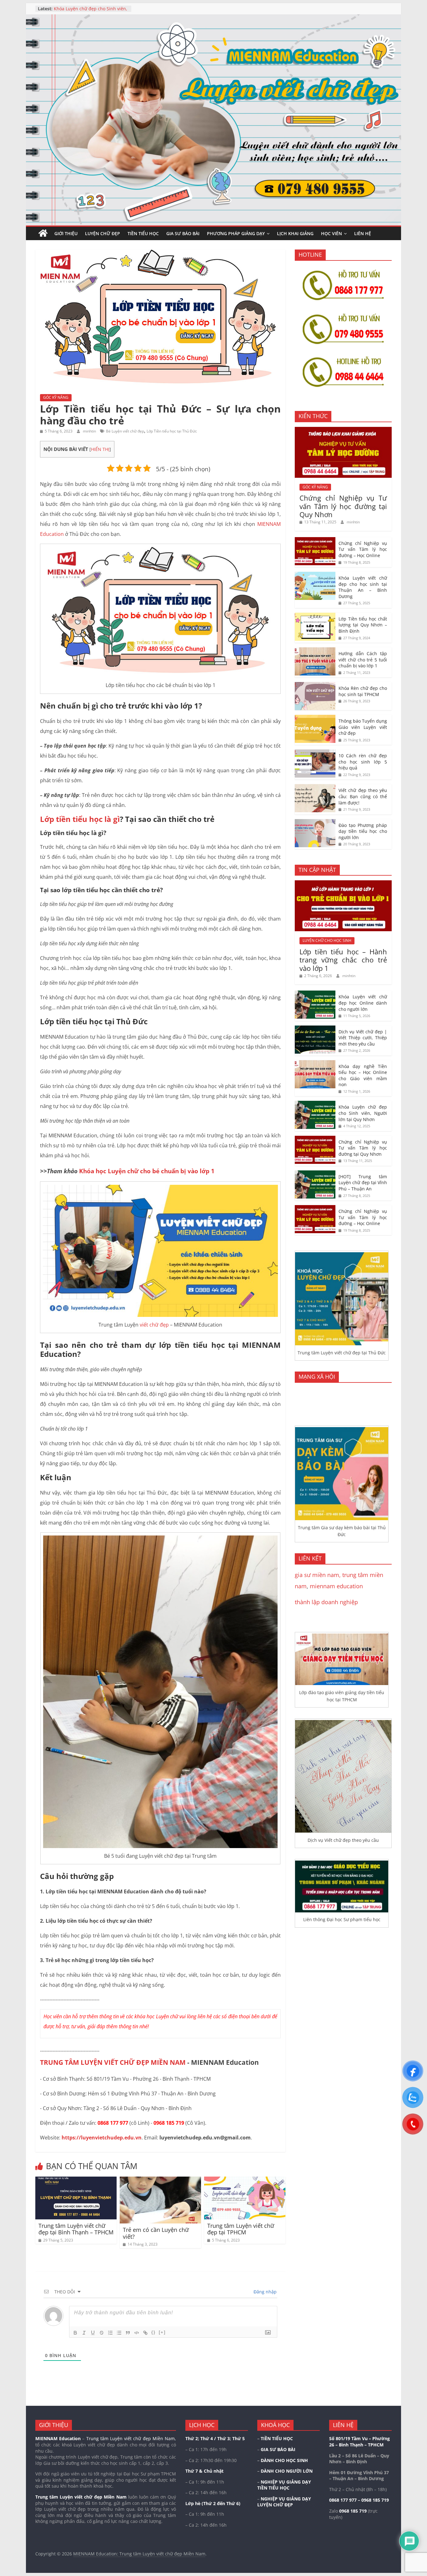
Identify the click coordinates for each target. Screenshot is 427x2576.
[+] (162, 2332)
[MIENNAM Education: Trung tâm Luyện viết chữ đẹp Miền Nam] (43, 233)
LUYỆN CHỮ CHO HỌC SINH (327, 940)
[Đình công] (102, 2333)
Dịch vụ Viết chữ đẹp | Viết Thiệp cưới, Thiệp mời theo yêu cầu (88, 12)
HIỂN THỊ (100, 449)
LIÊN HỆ (363, 233)
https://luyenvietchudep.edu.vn (102, 2138)
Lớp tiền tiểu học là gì (80, 819)
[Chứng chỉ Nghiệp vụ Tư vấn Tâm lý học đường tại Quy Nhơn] (343, 430)
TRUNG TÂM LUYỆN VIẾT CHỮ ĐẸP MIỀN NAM (113, 2062)
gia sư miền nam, (319, 1575)
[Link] (145, 2333)
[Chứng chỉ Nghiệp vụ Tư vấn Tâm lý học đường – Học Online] (315, 540)
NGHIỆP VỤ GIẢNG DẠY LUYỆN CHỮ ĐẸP (284, 2502)
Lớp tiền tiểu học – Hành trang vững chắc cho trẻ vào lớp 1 (343, 960)
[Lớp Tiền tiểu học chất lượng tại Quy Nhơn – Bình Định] (315, 616)
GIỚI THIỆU (66, 233)
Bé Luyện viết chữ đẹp (125, 431)
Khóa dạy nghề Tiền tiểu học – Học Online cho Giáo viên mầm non (363, 1075)
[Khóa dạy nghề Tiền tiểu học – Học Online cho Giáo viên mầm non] (315, 1063)
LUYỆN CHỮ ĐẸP (103, 233)
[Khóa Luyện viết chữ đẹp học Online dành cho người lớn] (315, 994)
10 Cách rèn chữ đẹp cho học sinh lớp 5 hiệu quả (363, 762)
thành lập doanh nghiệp (326, 1602)
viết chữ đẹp (154, 1325)
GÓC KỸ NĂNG (56, 397)
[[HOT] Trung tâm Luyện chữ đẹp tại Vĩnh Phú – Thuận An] (315, 1174)
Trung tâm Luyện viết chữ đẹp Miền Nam (81, 2497)
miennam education (336, 1586)
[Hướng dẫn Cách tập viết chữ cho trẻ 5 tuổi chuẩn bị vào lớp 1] (315, 651)
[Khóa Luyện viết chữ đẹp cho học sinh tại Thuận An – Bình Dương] (315, 575)
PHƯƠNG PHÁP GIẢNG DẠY (236, 233)
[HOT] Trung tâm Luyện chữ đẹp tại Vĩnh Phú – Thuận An (363, 1183)
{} (153, 2332)
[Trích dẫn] (128, 2333)
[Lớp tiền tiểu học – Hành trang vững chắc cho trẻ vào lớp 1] (343, 884)
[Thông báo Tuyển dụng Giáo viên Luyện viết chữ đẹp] (315, 718)
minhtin (90, 431)
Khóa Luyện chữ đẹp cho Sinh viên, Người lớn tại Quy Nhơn (363, 1113)
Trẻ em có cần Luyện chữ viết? (156, 2233)
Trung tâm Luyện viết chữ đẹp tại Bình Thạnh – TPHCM (76, 2229)
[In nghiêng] (84, 2333)
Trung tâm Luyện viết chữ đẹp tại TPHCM (241, 2229)
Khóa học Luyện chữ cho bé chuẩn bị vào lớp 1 (147, 1171)
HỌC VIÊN (332, 233)
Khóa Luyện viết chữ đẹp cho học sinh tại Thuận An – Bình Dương (363, 587)
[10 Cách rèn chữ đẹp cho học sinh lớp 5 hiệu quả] (315, 753)
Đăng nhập (264, 2292)
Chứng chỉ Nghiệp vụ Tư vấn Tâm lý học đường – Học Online (363, 549)
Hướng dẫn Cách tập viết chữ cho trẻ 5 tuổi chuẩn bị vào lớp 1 (363, 660)
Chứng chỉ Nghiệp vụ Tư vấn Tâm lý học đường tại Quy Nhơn (343, 506)
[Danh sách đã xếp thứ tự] (110, 2333)
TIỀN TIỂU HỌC (143, 233)
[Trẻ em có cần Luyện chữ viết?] (160, 2180)
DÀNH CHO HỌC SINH (284, 2460)
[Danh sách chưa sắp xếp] (119, 2333)
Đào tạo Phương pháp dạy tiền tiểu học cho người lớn (363, 831)
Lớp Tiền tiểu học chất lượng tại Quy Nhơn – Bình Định (363, 625)
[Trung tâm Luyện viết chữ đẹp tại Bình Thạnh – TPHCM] (76, 2180)
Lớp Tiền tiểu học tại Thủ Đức (172, 431)
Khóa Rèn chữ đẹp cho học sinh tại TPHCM (363, 691)
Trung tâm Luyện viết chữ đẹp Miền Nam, (131, 2438)
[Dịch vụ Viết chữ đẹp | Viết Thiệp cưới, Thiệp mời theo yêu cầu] (315, 1029)
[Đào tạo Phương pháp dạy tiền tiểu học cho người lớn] (315, 822)
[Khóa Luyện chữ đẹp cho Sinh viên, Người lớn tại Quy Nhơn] (315, 1104)
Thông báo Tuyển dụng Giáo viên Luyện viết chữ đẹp (363, 727)
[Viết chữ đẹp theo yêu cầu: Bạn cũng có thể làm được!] (315, 787)
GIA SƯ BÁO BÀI (183, 233)
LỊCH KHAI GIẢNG (295, 233)
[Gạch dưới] (93, 2333)
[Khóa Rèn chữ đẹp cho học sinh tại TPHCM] (315, 685)
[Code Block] (137, 2333)
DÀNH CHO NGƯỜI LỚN (287, 2471)
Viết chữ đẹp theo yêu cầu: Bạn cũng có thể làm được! (363, 796)
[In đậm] (75, 2333)
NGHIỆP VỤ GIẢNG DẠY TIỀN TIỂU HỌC (284, 2485)
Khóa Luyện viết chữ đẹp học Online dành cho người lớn (363, 1003)
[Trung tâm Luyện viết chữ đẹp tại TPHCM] (245, 2180)
